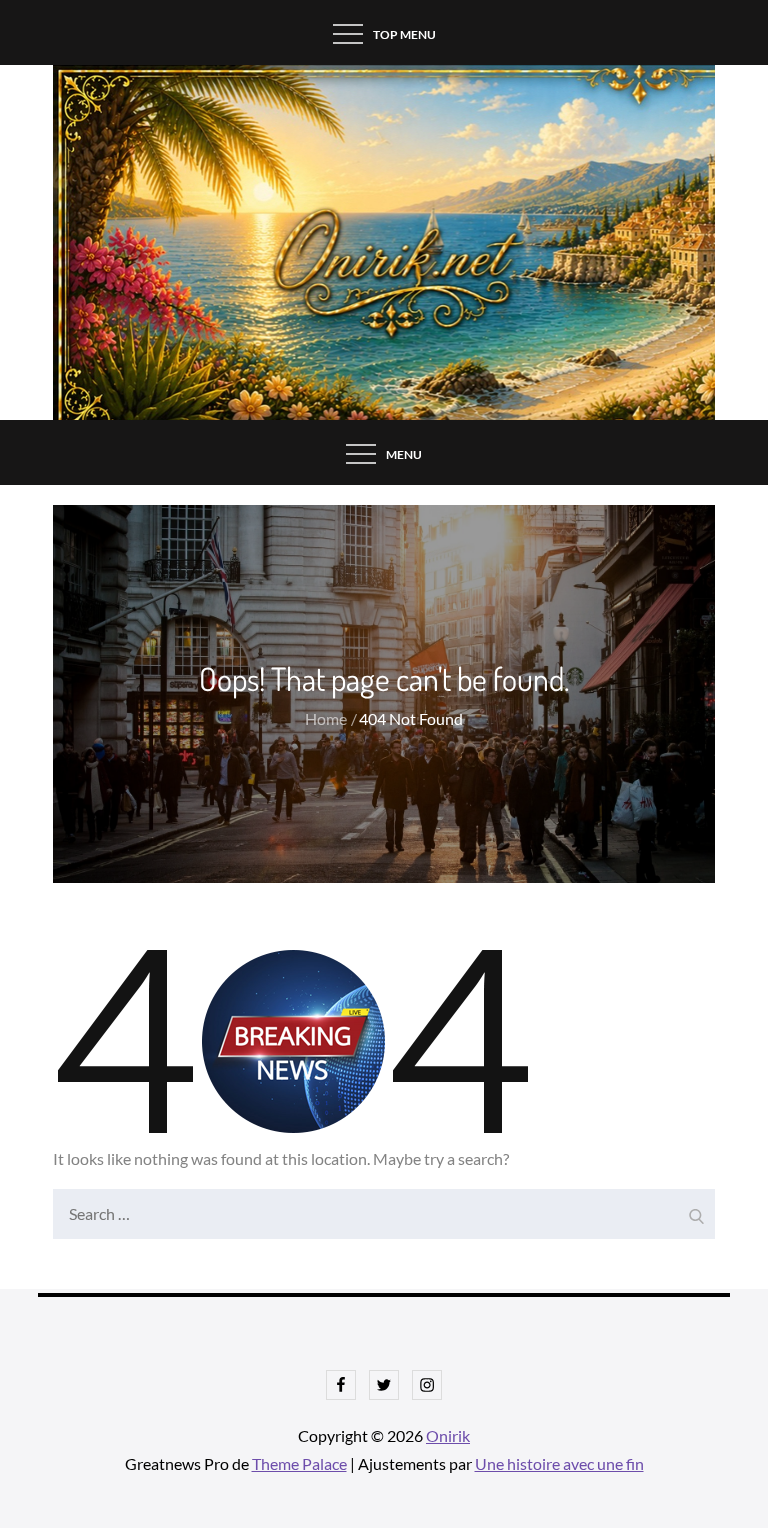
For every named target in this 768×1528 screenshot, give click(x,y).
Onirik (448, 1435)
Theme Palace (299, 1463)
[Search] (695, 1209)
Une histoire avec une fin (559, 1463)
